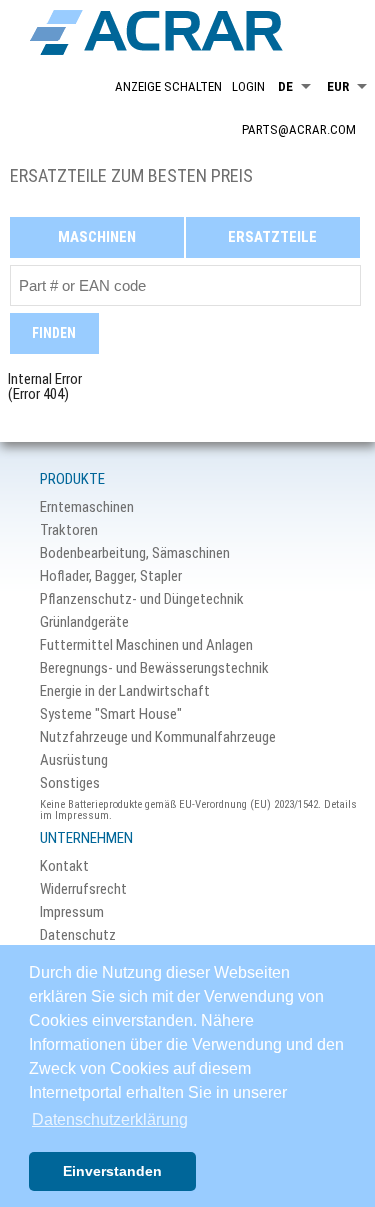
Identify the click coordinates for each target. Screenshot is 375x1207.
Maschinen (97, 237)
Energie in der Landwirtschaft (125, 691)
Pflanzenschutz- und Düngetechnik (142, 599)
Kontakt (64, 866)
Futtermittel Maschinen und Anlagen (146, 645)
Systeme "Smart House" (111, 714)
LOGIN (248, 86)
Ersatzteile (272, 237)
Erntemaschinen (87, 507)
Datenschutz (78, 935)
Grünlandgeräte (84, 622)
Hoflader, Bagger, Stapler (111, 576)
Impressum (72, 912)
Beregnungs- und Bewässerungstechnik (154, 668)
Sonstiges (70, 783)
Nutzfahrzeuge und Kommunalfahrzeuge (158, 737)
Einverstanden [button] (112, 1171)
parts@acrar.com (299, 129)
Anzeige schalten (168, 86)
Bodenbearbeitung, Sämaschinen (135, 553)
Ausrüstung (74, 760)
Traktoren (69, 530)
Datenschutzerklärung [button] (110, 1119)
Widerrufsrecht (83, 889)
